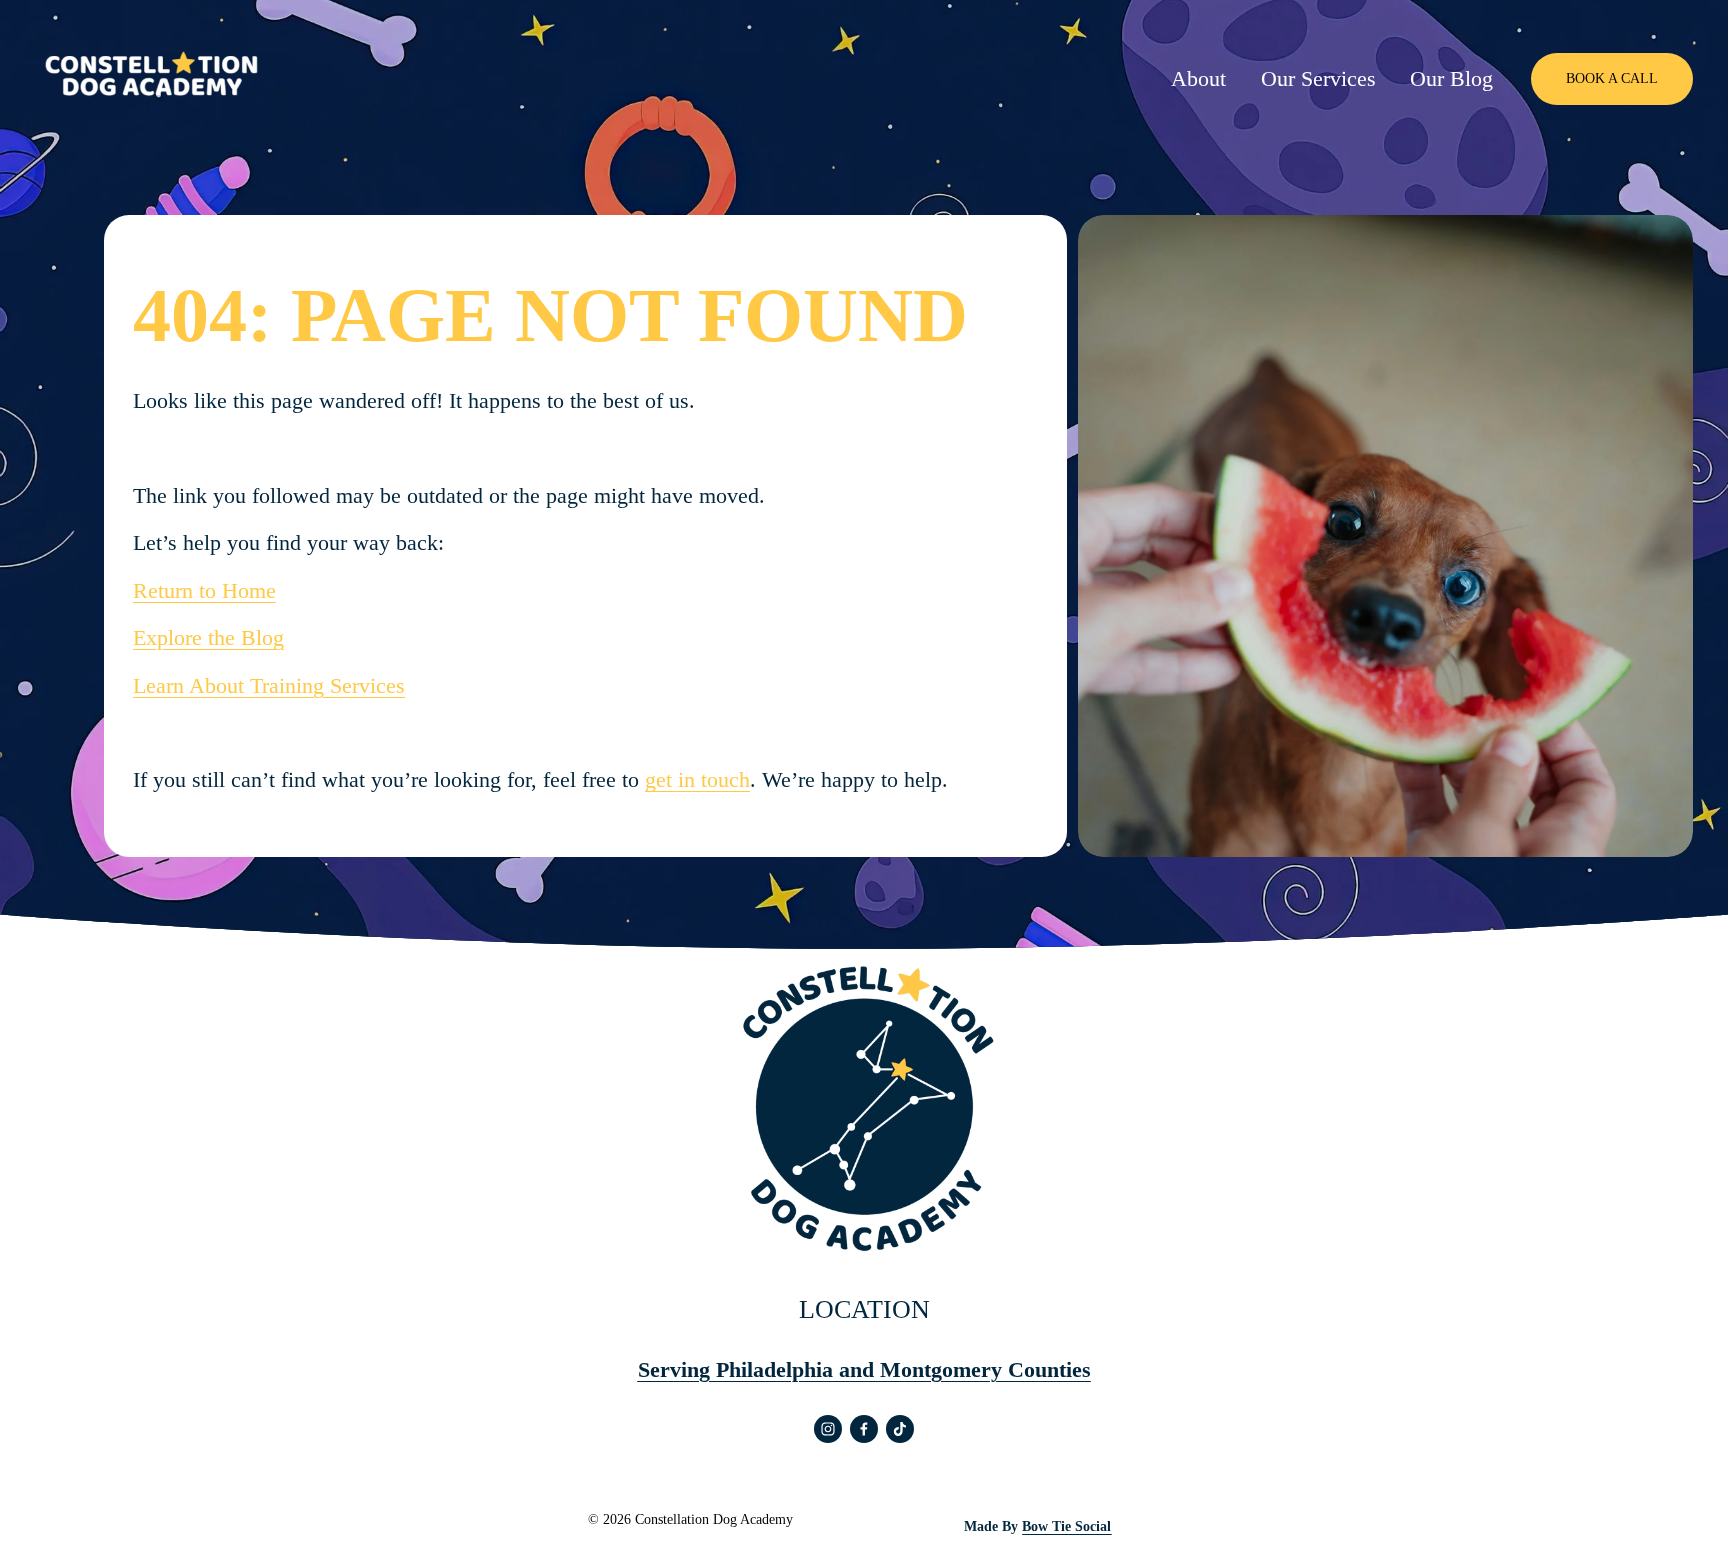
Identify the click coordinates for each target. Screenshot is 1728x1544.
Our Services (1318, 78)
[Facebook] (864, 1429)
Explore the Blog (208, 637)
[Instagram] (828, 1429)
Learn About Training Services (269, 685)
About (1198, 78)
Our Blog (1451, 78)
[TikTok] (900, 1429)
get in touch (697, 779)
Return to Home (204, 590)
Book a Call (1612, 78)
